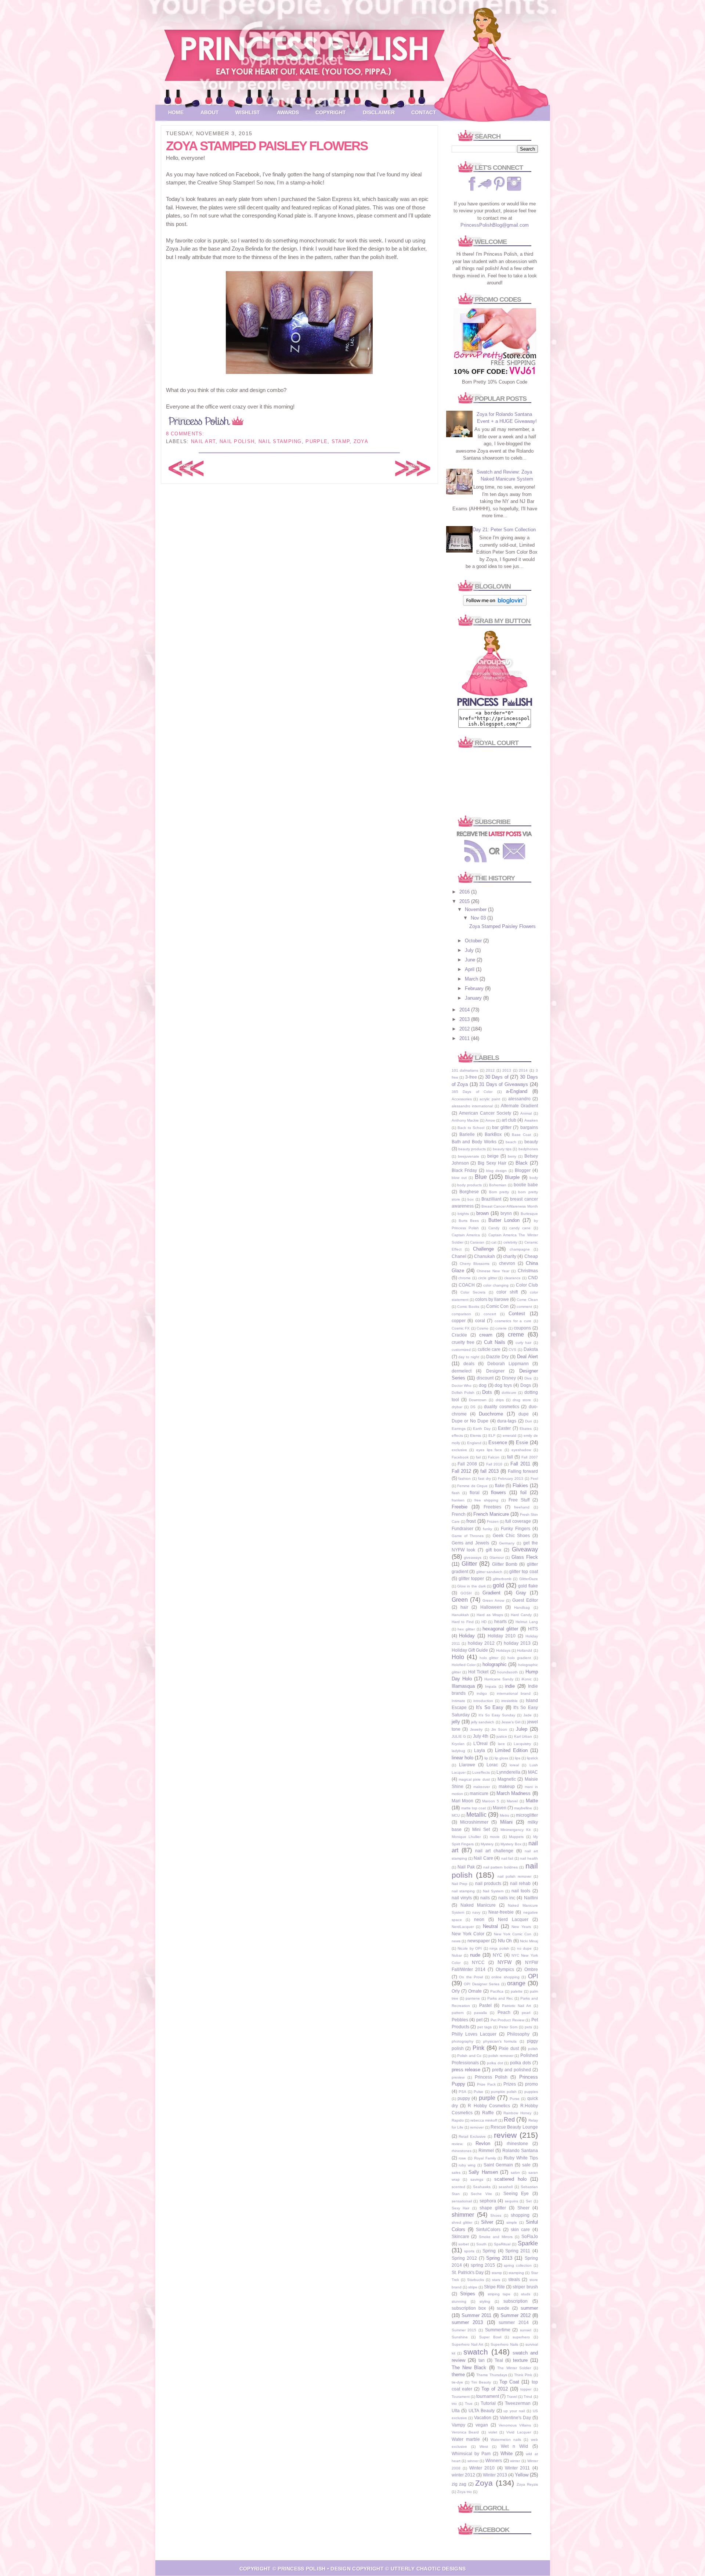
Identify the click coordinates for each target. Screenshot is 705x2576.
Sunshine (460, 2337)
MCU (456, 1815)
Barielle (467, 1134)
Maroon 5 (491, 1801)
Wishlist (248, 112)
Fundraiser (462, 1528)
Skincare (460, 2236)
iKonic (527, 1679)
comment (524, 1307)
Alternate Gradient (519, 1106)
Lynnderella (508, 1772)
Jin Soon (499, 1729)
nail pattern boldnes (500, 1867)
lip (486, 1758)
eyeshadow (521, 1450)
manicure (479, 1793)
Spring (489, 2251)
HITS (533, 1629)
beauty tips (502, 1149)
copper (459, 1321)
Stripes (468, 2294)
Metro (505, 1815)
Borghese (469, 1192)
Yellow (522, 2475)
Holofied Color (464, 1665)
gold (498, 1585)
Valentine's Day (515, 2417)
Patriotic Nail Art (516, 2006)
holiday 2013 (517, 1643)
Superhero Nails (504, 2344)
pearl (526, 2013)
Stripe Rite (494, 2287)
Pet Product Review (507, 2020)
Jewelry (476, 1729)
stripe (473, 2287)
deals (469, 1363)
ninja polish (499, 1948)
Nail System (493, 1891)
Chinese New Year (493, 1271)
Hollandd (525, 1650)
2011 (465, 1038)
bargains (529, 1127)
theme (458, 2374)
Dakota (531, 1349)
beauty (531, 1142)
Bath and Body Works (474, 1142)
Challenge (483, 1249)
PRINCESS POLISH (301, 2569)
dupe (524, 1414)
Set (529, 2201)
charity (510, 1256)
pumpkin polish (504, 2092)
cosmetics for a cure (513, 1321)
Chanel (459, 1256)
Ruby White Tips (521, 2158)
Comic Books (468, 1307)
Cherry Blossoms (475, 1264)
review (505, 2135)
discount (485, 1378)
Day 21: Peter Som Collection (504, 530)
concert (490, 1314)
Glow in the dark (471, 1586)
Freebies (492, 1507)
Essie (522, 1442)
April (470, 969)
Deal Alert (527, 1357)
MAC (533, 1772)
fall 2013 (489, 1471)
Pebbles (460, 2020)
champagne (520, 1249)
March (472, 979)
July (470, 950)
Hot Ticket (478, 1672)
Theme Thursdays (492, 2375)
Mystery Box (511, 1844)
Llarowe (467, 1765)
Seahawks (482, 2187)
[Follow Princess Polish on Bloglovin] (495, 604)
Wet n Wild (515, 2446)
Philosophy (518, 2034)
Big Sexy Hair (492, 1163)
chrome (464, 1278)
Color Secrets (473, 1292)
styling (485, 2301)
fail (478, 1457)
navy (476, 1912)
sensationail (462, 2201)
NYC (498, 1955)
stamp (341, 441)
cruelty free (463, 1342)
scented (458, 2187)
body (534, 1178)
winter (515, 2461)
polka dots (520, 2063)
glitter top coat (523, 1571)
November (476, 909)
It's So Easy (490, 1707)
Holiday (467, 1636)
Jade (527, 1715)
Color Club (527, 1285)
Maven (500, 1808)
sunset (526, 2330)
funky (487, 1529)
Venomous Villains (515, 2425)
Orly (456, 1991)
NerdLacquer (463, 1927)
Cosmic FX (461, 1328)
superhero (521, 2337)
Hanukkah (460, 1615)
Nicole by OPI (470, 1948)
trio (454, 2404)
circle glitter (488, 1278)
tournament (488, 2396)
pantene (473, 1998)
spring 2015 (483, 2265)
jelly (456, 1722)
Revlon (483, 2143)
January (474, 998)
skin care (520, 2229)
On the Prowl (471, 1977)
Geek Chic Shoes (511, 1535)
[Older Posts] (413, 475)
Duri (528, 1421)
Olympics (505, 1969)
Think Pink (523, 2375)
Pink (478, 2048)
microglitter (527, 1815)
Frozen (493, 1521)
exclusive (459, 1450)
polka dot (495, 2063)
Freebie (460, 1507)
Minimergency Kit (516, 1830)
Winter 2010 (482, 2468)
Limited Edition (511, 1750)
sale (526, 2165)
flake (500, 1485)
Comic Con (497, 1306)
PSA (462, 2092)
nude (475, 1955)
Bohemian (498, 1185)
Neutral (490, 1926)
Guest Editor (525, 1600)
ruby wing (467, 2165)
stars (496, 2280)
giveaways (473, 1557)
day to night (469, 1357)
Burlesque (529, 1214)
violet (493, 2432)
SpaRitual (502, 2244)
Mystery (487, 1844)
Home (176, 112)
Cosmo (482, 1328)
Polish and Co (469, 2056)
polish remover (501, 2056)
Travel (512, 2397)
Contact (424, 112)
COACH (467, 1285)
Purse (515, 2099)
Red (509, 2120)
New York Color (468, 1934)
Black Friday (464, 1170)
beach (511, 1142)
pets (528, 2027)
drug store (522, 1400)
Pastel (485, 2005)
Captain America (466, 1235)
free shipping (486, 1500)
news (456, 1941)
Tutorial (488, 2403)
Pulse (478, 2092)
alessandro (519, 1099)
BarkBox (493, 1134)
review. (457, 2144)
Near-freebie (501, 1912)
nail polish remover (514, 1876)
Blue (481, 1177)
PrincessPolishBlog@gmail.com (495, 225)
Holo (458, 1657)
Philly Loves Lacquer (474, 2034)
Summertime (498, 2330)
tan (482, 2360)
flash (456, 1493)
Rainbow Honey (517, 2113)
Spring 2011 (518, 2251)
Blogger (523, 1170)
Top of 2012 (495, 2389)
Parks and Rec (500, 1998)
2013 (465, 1019)
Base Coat (521, 1135)
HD (484, 1622)
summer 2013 (467, 2322)
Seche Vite (481, 2194)
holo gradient (519, 1658)
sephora (488, 2201)
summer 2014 (514, 2322)
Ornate (475, 1991)
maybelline (523, 1808)
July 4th (481, 1736)
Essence (498, 1442)
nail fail (507, 1858)
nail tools (521, 1891)
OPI (533, 1976)
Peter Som (508, 2027)
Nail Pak (466, 1867)
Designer (495, 1371)
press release (466, 2070)
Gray (521, 1593)
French (459, 1514)
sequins (511, 2201)
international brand (514, 1693)
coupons (522, 1328)
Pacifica (497, 1991)
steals (514, 2279)
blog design (496, 1171)
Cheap (531, 1256)
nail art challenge (494, 1851)
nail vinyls (462, 1898)
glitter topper (471, 1578)
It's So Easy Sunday (497, 1715)
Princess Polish (491, 2077)
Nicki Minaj (529, 1941)
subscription (516, 2301)
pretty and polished (511, 2070)
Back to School (471, 1128)
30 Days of (497, 1077)
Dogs (526, 1385)
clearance (512, 1278)
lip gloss (501, 1758)
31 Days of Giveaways (504, 1084)
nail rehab (520, 1883)
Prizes (510, 2084)
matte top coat (474, 1808)
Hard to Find (463, 1622)
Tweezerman (518, 2403)
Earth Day (482, 1429)
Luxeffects (481, 1772)
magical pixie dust (474, 1779)
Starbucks (476, 2280)
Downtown (478, 1400)
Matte (532, 1801)
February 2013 (511, 1478)
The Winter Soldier (514, 2368)
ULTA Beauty (482, 2410)
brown (482, 1213)
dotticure (509, 1393)
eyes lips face (489, 1450)
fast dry (485, 1478)
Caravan (477, 1242)
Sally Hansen (483, 2172)
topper (526, 2389)
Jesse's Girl (511, 1722)
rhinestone (517, 2143)
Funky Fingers (516, 1528)
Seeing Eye (516, 2193)
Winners (494, 2460)
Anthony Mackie (465, 1120)
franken (458, 1500)
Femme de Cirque (472, 1486)
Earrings (459, 1429)
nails (485, 1898)
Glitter (469, 1564)
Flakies (520, 1485)
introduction (483, 1701)
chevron (507, 1263)
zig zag (459, 2484)
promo (532, 2084)
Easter (504, 1428)
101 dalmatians (465, 1070)
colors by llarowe (492, 1299)
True (469, 2404)
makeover (482, 1787)
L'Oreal (480, 1743)
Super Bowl (490, 2337)
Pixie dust (509, 2048)
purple (317, 441)
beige (493, 1156)
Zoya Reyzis (527, 2484)
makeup (507, 1786)
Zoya (361, 441)
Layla (480, 1750)
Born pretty (499, 1192)
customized (461, 1350)
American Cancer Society (485, 1113)
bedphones (528, 1149)
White (507, 2453)
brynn (506, 1213)
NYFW (505, 1962)
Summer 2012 (516, 2315)
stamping (516, 2273)
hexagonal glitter (500, 1629)
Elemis (476, 1435)
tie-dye (457, 2382)
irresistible (509, 1701)
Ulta (456, 2410)
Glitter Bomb (505, 1564)
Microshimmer (474, 1822)
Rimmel (486, 2150)
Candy (494, 1228)
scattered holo (510, 2179)
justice (502, 1736)
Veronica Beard (465, 2432)
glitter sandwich (489, 1572)
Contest (517, 1314)
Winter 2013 (495, 2475)
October (474, 941)
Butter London (504, 1220)
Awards (288, 112)
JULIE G (459, 1736)
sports (469, 2251)
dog (483, 1385)
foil (523, 1492)
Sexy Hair (461, 2208)
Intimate (458, 1701)
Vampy (458, 2425)
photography (462, 2041)
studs (526, 2294)
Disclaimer (379, 112)
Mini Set (481, 1829)
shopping (520, 2215)
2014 (465, 1010)
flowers (498, 1492)
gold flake (528, 1586)
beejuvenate (469, 1156)
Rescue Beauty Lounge (514, 2127)
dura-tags (507, 1421)
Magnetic (507, 1779)
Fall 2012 (462, 1471)
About (210, 112)
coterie (501, 1328)
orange (516, 1983)
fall (510, 1457)
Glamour (497, 1557)
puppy (464, 2098)
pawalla (480, 2013)
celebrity (510, 1242)
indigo (482, 1693)
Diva (528, 1378)
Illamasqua (463, 1686)
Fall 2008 (467, 1464)
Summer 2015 (464, 2330)
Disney (509, 1378)
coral (480, 1321)
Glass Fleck (525, 1557)
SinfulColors (488, 2229)
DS (473, 1407)
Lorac (492, 1765)
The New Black (469, 2368)
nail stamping (280, 441)
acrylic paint (490, 1099)
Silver (487, 2222)
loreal (514, 1765)
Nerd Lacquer (513, 1919)
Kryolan (458, 1744)
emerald (509, 1435)
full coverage (518, 1521)
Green (460, 1600)
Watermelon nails (506, 2440)
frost (471, 1521)
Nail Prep (460, 1884)
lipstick (532, 1758)
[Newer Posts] (186, 475)
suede (503, 2308)
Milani (506, 1822)
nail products (488, 1883)
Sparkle (528, 2243)
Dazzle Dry (497, 1357)
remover (477, 2127)
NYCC (478, 1962)
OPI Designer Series (482, 1984)
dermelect (462, 1371)
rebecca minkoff (484, 2120)
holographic (495, 1664)
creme (516, 1334)
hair (464, 1607)
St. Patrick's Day (468, 2272)
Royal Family (485, 2158)
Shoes (496, 2215)
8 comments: (185, 434)
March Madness (514, 1793)
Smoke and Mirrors (496, 2237)
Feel (534, 1478)
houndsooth (507, 1672)
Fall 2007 (529, 1457)
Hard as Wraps (490, 1615)
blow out (459, 1178)
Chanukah (485, 1256)
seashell (506, 2187)
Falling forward (523, 1471)
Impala (491, 1686)
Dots (487, 1392)
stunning (459, 2301)
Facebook (460, 1457)
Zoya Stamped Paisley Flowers (267, 146)
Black (522, 1163)
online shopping (505, 1977)
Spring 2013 (499, 2258)
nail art (203, 441)
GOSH (466, 1593)
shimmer (463, 2215)
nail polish (237, 441)
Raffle (488, 2113)
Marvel (512, 1801)
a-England (517, 1091)
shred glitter (462, 2222)
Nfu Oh (505, 1941)
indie (510, 1686)
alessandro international (472, 1106)
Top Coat (509, 2382)
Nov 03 (479, 918)
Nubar (457, 1955)
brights (463, 1214)
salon (515, 2172)
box (471, 1199)
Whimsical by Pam (471, 2453)
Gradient (491, 1593)
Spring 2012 (464, 2258)
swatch (476, 2352)
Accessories (462, 1099)
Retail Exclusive (472, 2136)
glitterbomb (502, 1579)
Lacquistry (522, 1744)
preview (458, 2077)
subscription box (469, 2308)
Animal (526, 1113)
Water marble (466, 2439)
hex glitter (466, 1629)
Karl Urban (523, 1736)
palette (517, 1991)
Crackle (459, 1335)
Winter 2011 (517, 2468)
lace (501, 1744)
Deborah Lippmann (508, 1363)
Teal (499, 2360)
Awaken (531, 1120)
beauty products (472, 1149)
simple (512, 2222)
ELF (492, 1435)
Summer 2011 (476, 2315)
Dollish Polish (463, 1393)
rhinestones (462, 2151)
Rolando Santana (520, 2150)
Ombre (531, 1969)
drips (500, 1400)
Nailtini (531, 1898)
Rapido (458, 2120)
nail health (529, 1858)
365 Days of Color (472, 1092)
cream (486, 1335)
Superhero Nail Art (467, 2344)
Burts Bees (469, 1221)
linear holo (462, 1758)
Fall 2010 (494, 1464)
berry (512, 1156)
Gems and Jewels (471, 1543)
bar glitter (502, 1127)
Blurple (512, 1177)
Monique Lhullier (466, 1837)
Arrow (490, 1120)
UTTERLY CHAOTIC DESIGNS (428, 2569)
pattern (458, 2013)
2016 (465, 892)
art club (509, 1120)
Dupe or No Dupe (470, 1421)
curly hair (523, 1343)
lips (518, 1758)
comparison (461, 1314)
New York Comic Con (513, 1934)
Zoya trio (464, 2492)
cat (494, 1242)
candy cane (520, 1228)
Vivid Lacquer (519, 2432)
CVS (512, 1350)
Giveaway (525, 1549)
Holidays (503, 1650)
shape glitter (493, 2208)
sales (456, 2172)
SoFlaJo (530, 2236)
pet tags (485, 2027)
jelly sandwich (483, 1722)
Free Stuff (519, 1500)
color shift (507, 1292)
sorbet (464, 2244)
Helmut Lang (527, 1622)
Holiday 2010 (502, 1636)
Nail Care (483, 1858)
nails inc (507, 1898)
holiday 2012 (481, 1643)
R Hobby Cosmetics (489, 2106)
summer (529, 2308)
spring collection (518, 2265)
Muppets (516, 1837)
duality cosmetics (501, 1406)
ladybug (458, 1751)
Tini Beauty (481, 2382)
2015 (465, 901)
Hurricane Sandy (499, 1679)
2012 (465, 1029)
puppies (531, 2092)
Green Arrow (493, 1600)
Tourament (461, 2397)
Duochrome (491, 1414)
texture (520, 2360)
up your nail (514, 2411)
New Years (521, 1927)
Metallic (476, 1815)
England (474, 1443)
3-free (471, 1077)
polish (533, 2049)
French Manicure (491, 1514)
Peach (504, 2012)
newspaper (479, 1941)
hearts (500, 1621)
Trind (528, 2397)
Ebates (526, 1429)
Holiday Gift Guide (470, 1650)
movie (495, 1837)
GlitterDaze (529, 1579)
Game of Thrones (468, 1536)
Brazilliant (491, 1199)
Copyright (331, 112)
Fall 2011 (520, 1464)
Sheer (523, 2208)
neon (479, 1919)
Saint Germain (498, 2165)
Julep (522, 1729)
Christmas (528, 1271)
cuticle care (489, 1349)
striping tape (499, 2294)
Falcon (494, 1457)
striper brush (525, 2287)
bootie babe (526, 1185)
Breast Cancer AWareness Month (510, 1206)
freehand (522, 1507)
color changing (496, 1285)
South (481, 2244)
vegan (482, 2425)
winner (473, 2461)
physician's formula (500, 2041)
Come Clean (527, 1300)
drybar (457, 1407)
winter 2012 (463, 2475)
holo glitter (489, 1658)
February (475, 988)
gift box (494, 1550)
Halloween (491, 1607)
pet (479, 2020)
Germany (507, 1543)
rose (462, 2158)
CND (533, 1278)
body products (469, 1185)
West (484, 2447)
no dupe (525, 1948)
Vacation (483, 2417)
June (471, 960)
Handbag (522, 1607)
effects (457, 1435)
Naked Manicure (478, 1905)
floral (475, 1492)
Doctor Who (462, 1386)
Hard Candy (521, 1615)
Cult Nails (495, 1342)
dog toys (503, 1385)
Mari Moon (463, 1801)
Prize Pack (486, 2084)
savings (477, 2179)
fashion (464, 1478)
